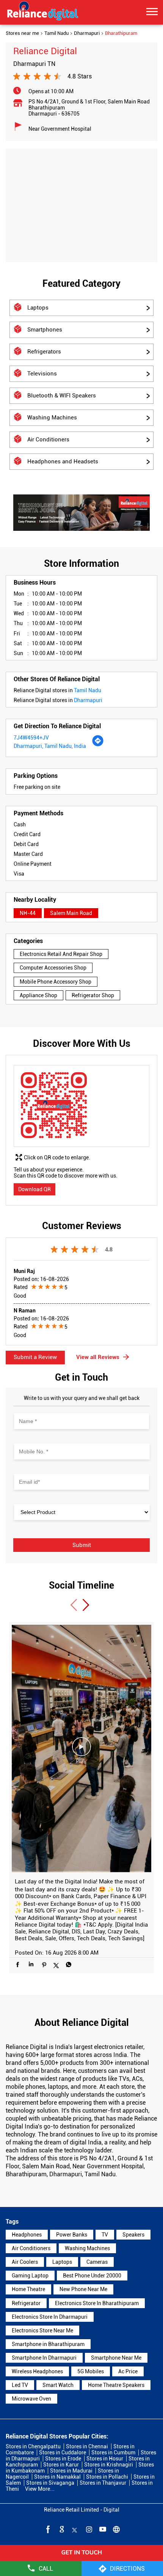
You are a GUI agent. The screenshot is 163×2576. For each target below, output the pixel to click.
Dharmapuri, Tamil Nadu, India (50, 746)
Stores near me (22, 33)
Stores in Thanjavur (103, 2483)
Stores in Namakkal (57, 2477)
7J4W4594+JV (31, 738)
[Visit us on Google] (61, 2529)
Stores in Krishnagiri (109, 2465)
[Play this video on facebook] (81, 1750)
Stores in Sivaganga (50, 2483)
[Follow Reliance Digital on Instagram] (88, 2529)
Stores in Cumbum (113, 2452)
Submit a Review (35, 1357)
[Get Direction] (98, 745)
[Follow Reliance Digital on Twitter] (75, 2529)
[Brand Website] (116, 2529)
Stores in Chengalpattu (33, 2446)
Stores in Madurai (71, 2471)
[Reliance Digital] (43, 12)
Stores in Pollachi (107, 2477)
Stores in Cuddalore (63, 2452)
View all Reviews (98, 1357)
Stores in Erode (63, 2459)
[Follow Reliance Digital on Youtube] (102, 2529)
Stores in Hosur (105, 2459)
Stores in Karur (61, 2465)
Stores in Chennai (87, 2446)
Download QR (34, 1189)
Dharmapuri (87, 33)
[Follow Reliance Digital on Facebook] (47, 2529)
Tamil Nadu (56, 33)
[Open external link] (81, 2558)
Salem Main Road (71, 913)
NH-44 (28, 913)
